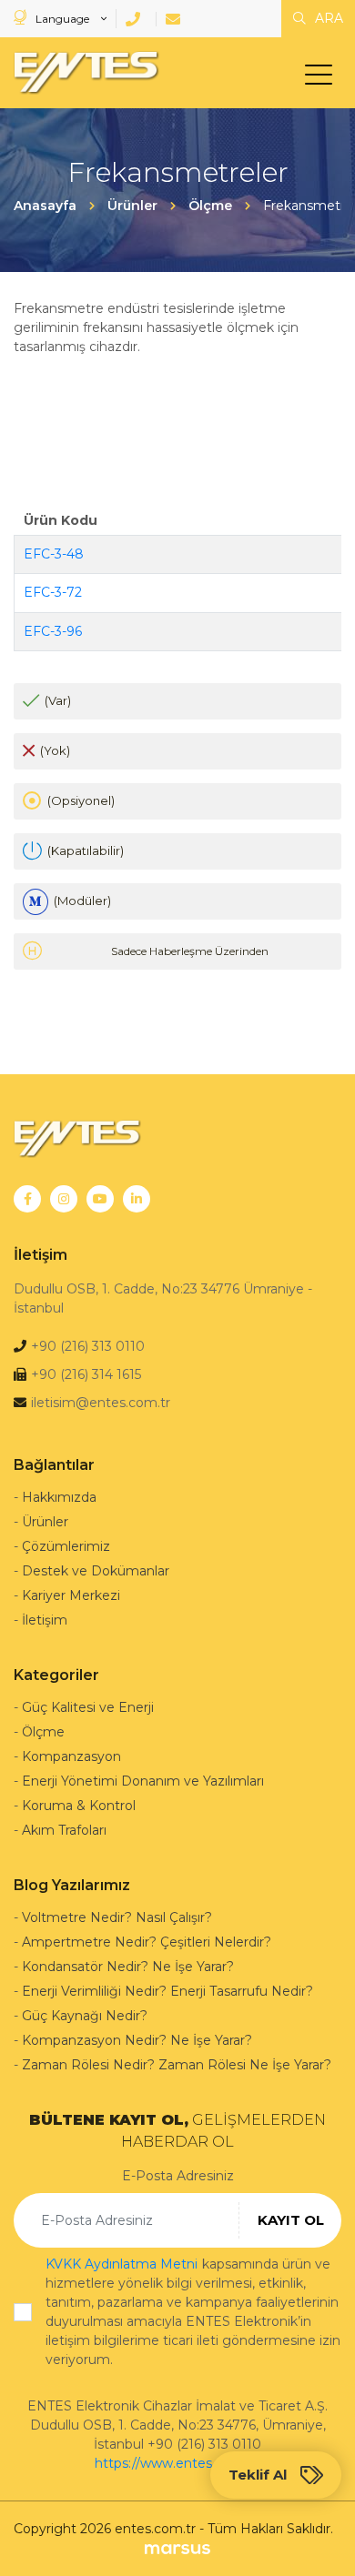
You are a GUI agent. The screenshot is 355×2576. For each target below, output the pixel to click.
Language (62, 19)
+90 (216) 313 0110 (88, 1346)
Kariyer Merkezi (71, 1595)
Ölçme (43, 1732)
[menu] (323, 78)
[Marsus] (177, 2548)
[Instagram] (64, 1199)
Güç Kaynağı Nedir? (85, 2016)
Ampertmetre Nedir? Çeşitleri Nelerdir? (147, 1942)
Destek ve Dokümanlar (96, 1571)
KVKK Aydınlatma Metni (122, 2264)
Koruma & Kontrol (79, 1806)
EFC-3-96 (53, 631)
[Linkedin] (137, 1199)
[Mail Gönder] (176, 19)
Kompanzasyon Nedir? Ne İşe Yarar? (137, 2040)
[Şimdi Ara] (136, 19)
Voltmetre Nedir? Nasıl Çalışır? (117, 1917)
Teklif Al (258, 2475)
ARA (327, 18)
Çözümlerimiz (66, 1546)
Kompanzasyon (71, 1756)
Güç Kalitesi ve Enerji (88, 1707)
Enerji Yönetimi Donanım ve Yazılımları (143, 1781)
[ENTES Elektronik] (82, 73)
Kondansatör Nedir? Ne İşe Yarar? (128, 1967)
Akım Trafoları (64, 1830)
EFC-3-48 (54, 554)
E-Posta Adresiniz (178, 2176)
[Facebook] (27, 1199)
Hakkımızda (59, 1497)
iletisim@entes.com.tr (101, 1403)
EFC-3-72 (53, 592)
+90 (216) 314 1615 (86, 1374)
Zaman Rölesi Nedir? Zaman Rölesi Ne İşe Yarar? (177, 2065)
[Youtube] (100, 1199)
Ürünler (45, 1522)
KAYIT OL (291, 2220)
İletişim (45, 1620)
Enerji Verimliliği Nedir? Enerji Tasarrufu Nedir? (167, 1991)
